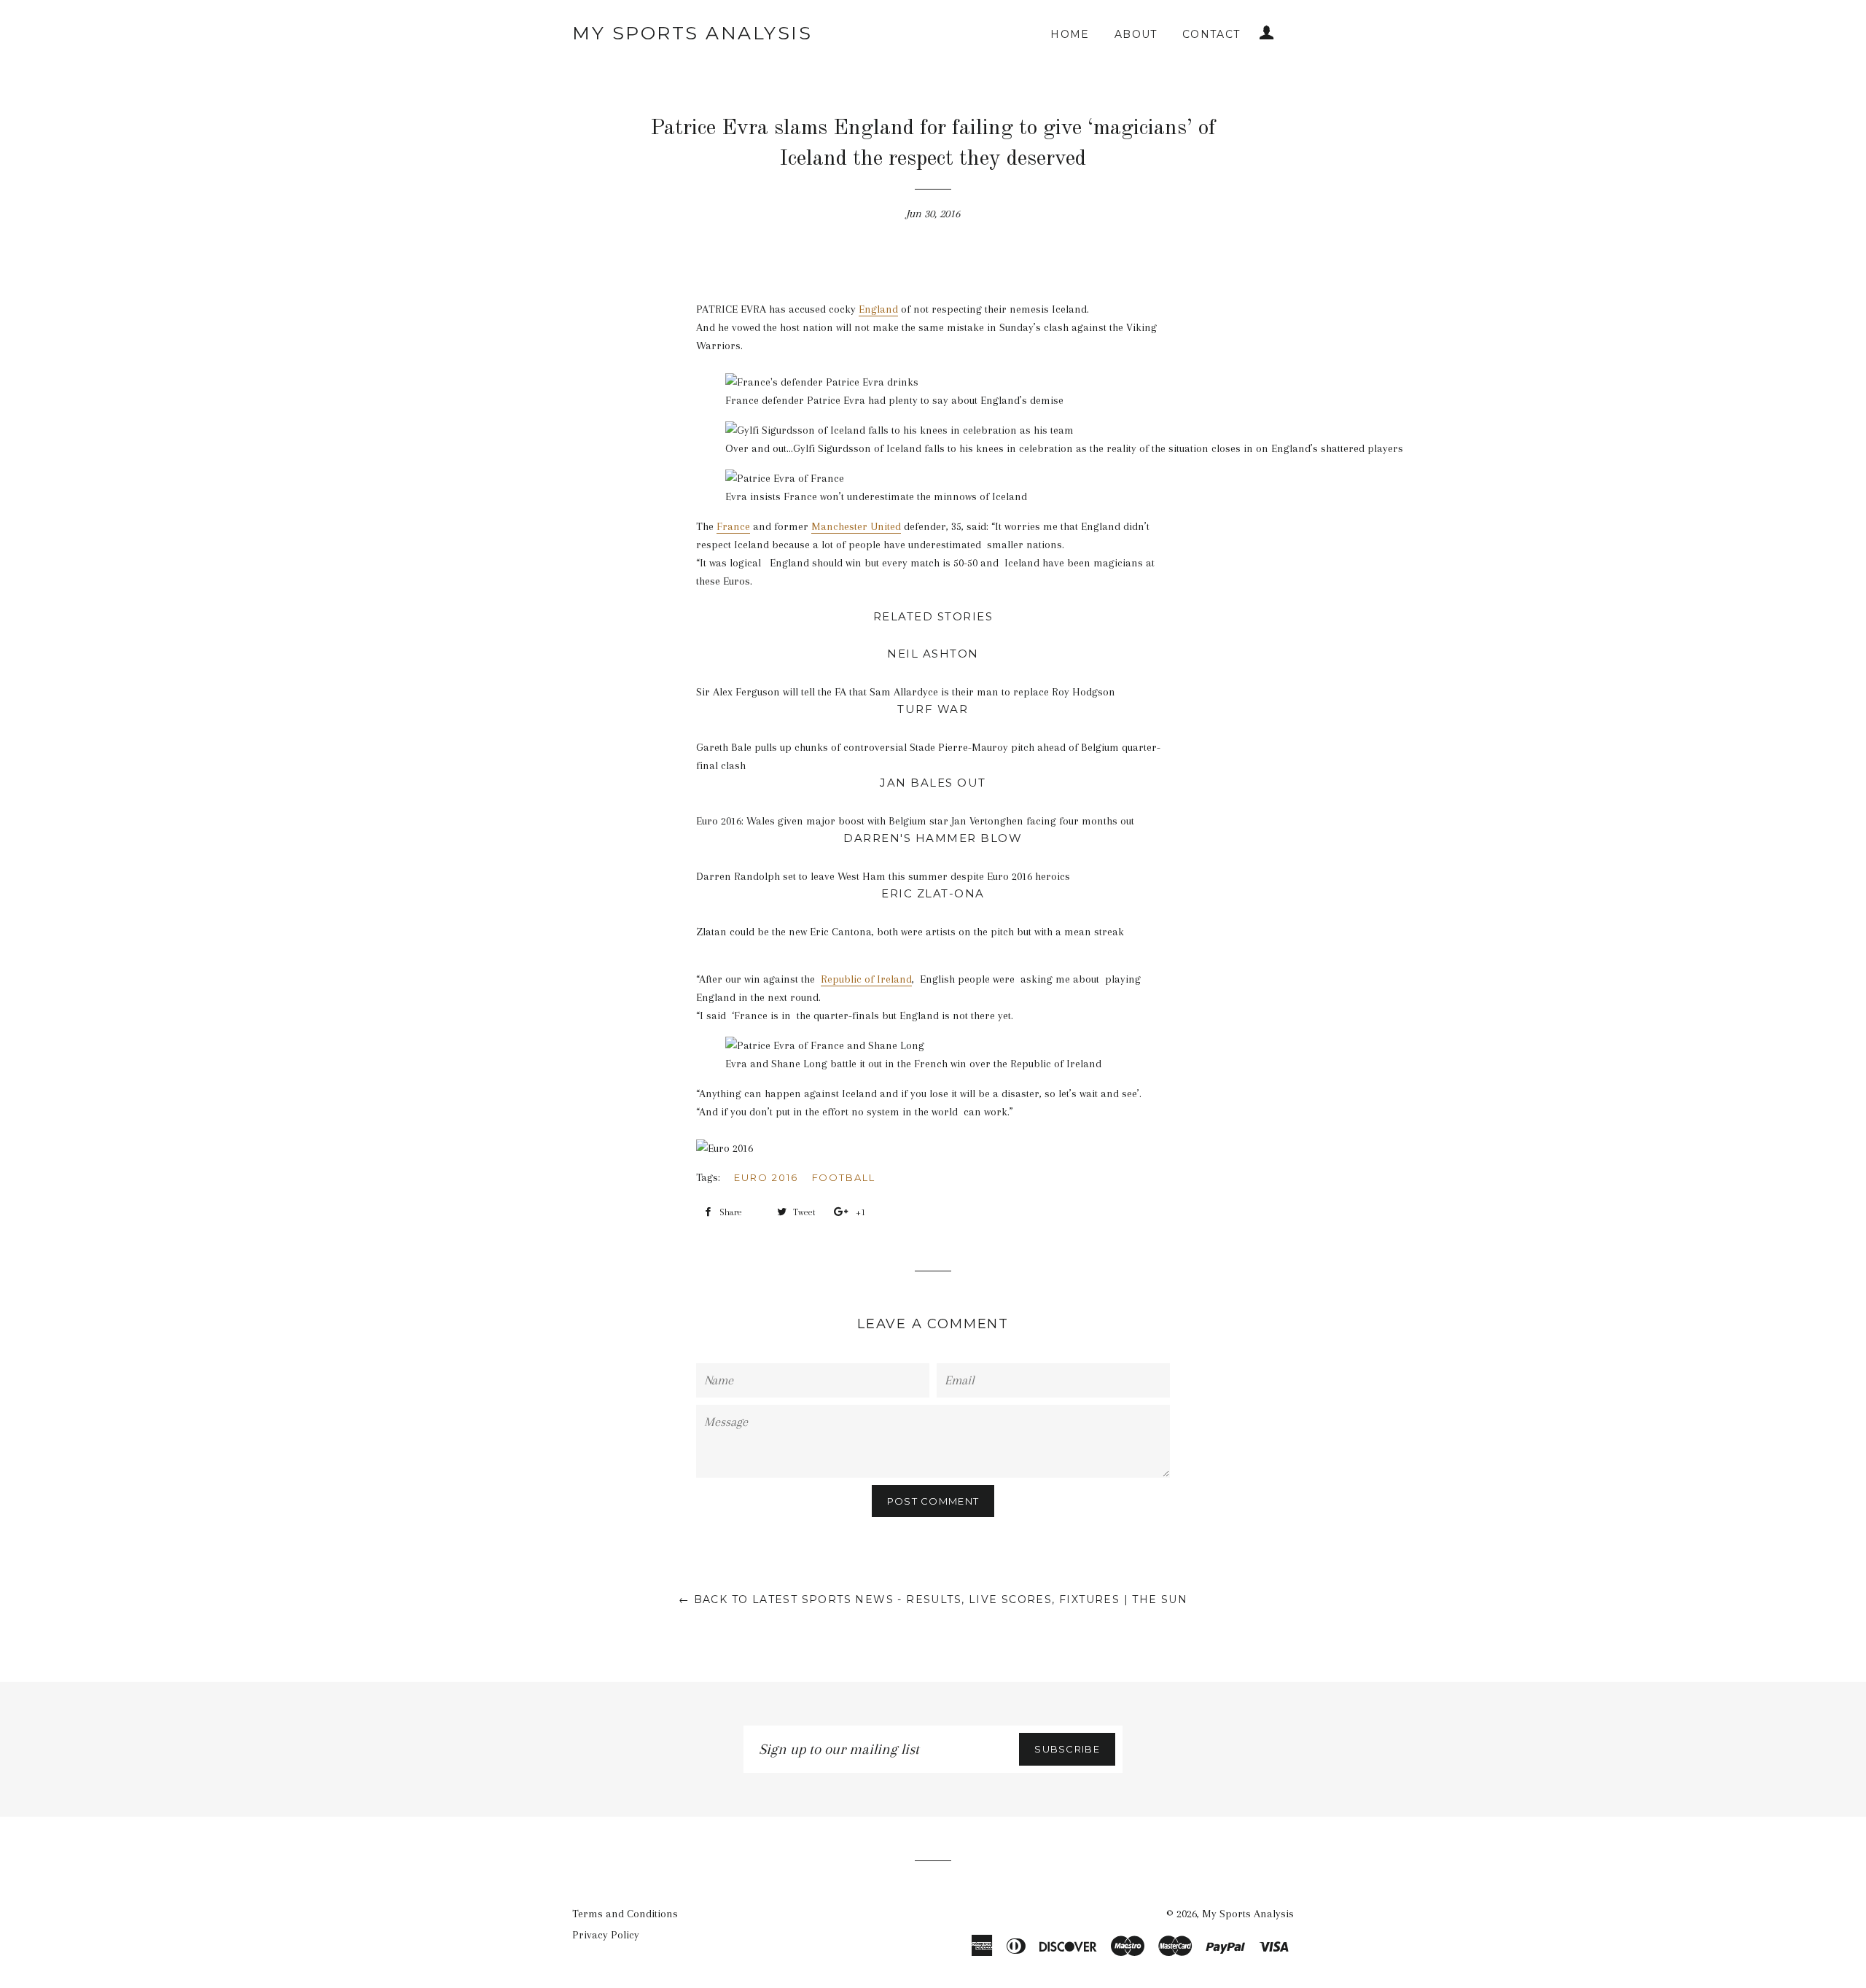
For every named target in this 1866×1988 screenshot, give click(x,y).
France (733, 526)
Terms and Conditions (625, 1914)
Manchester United (856, 526)
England (878, 309)
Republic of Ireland (866, 979)
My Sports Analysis (692, 33)
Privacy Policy (606, 1935)
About (1136, 34)
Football (844, 1177)
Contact (1211, 34)
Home (1070, 34)
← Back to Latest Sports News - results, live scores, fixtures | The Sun (933, 1599)
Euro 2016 (766, 1177)
